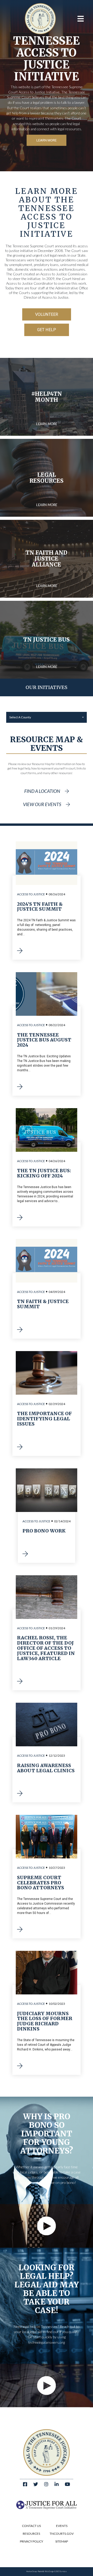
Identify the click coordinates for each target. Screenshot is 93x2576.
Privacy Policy (32, 2541)
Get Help (47, 330)
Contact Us (31, 2526)
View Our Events (42, 804)
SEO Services (61, 2571)
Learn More (47, 140)
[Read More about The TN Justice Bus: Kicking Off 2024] (21, 1218)
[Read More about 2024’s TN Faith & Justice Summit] (21, 951)
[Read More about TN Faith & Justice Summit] (21, 1330)
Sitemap (62, 2541)
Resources (31, 2534)
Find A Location (42, 791)
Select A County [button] (20, 717)
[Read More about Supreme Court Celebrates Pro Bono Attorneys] (21, 1930)
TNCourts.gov (62, 2534)
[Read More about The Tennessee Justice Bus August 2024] (21, 1087)
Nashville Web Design (46, 2571)
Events (62, 2526)
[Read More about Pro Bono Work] (26, 1554)
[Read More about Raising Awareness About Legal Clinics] (21, 1794)
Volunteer (47, 314)
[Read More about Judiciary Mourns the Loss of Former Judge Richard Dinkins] (21, 2066)
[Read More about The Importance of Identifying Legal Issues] (21, 1447)
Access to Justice (31, 894)
